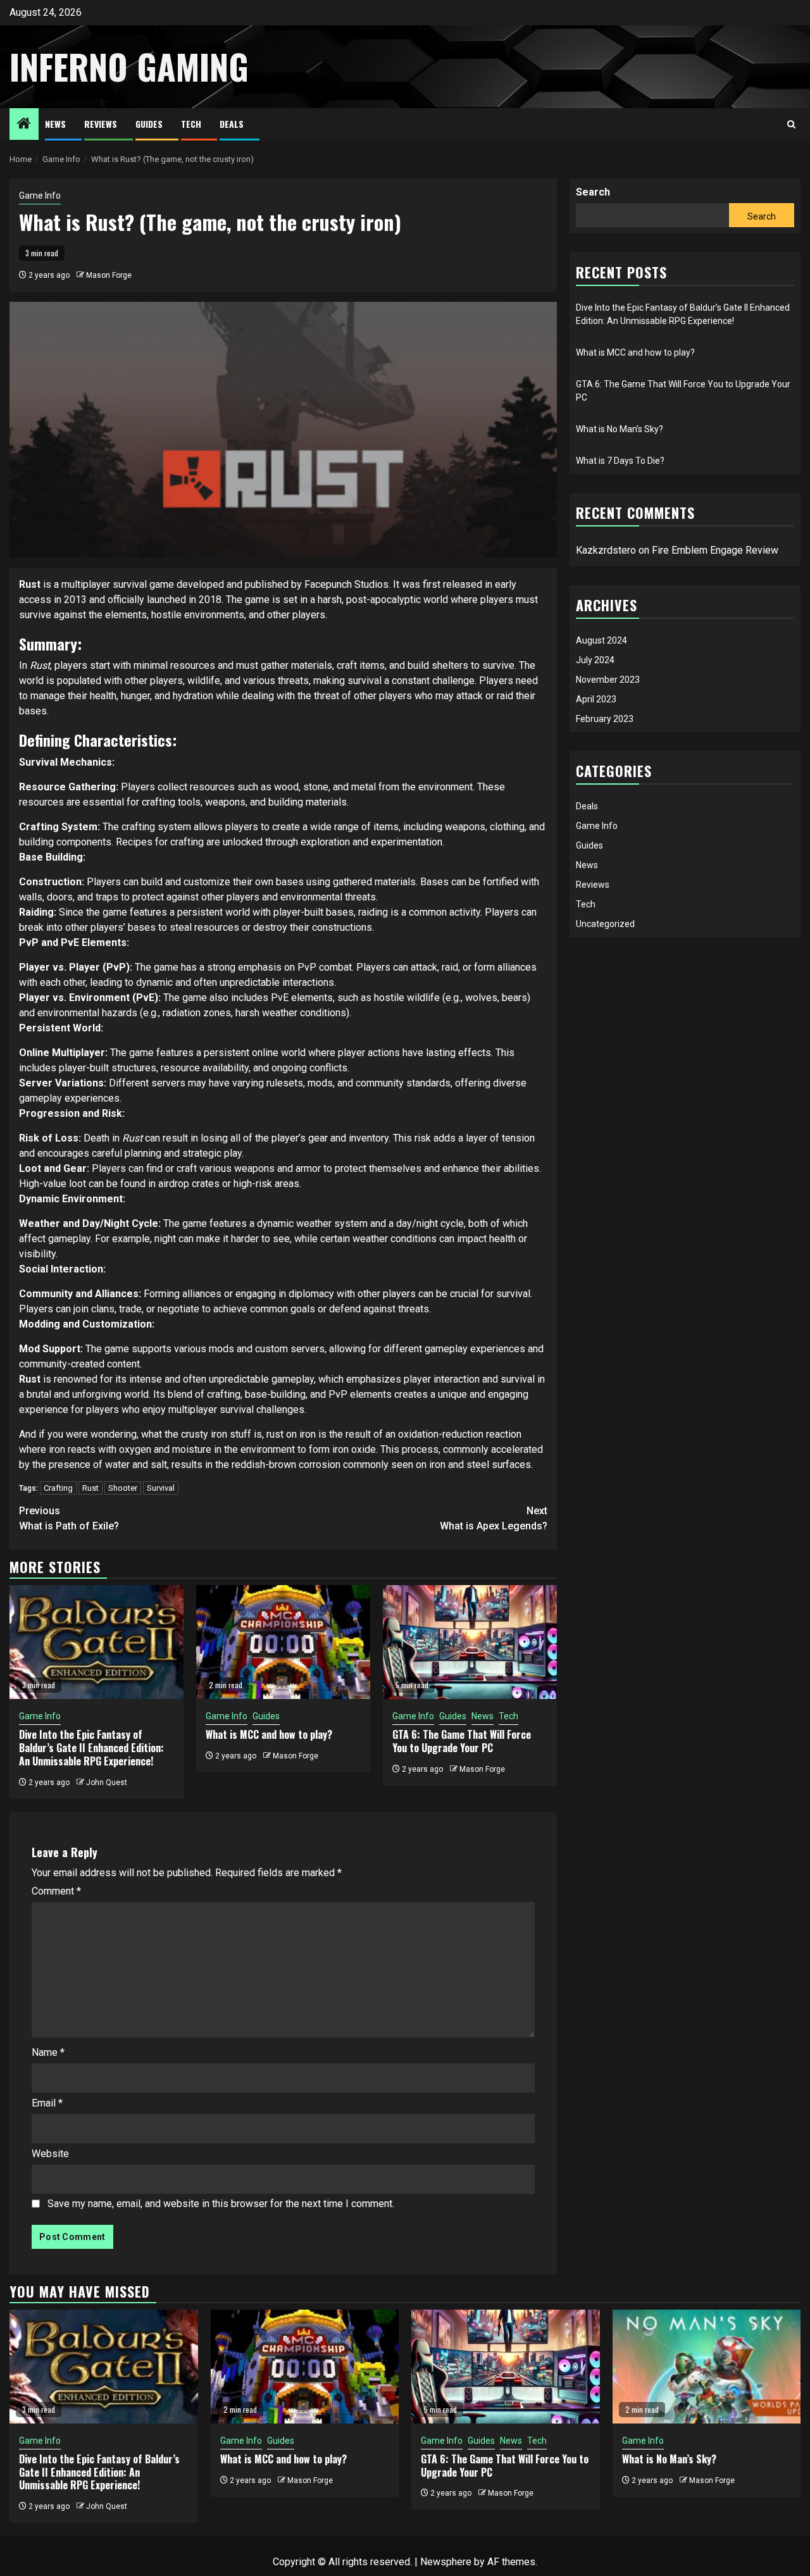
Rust (90, 1488)
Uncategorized (605, 923)
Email (47, 2103)
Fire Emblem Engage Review (715, 550)
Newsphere (446, 2562)
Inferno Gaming (129, 66)
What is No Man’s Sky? (620, 429)
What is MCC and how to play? (269, 1734)
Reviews (101, 124)
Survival (161, 1488)
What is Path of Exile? (69, 1518)
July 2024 (595, 659)
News (55, 124)
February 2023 (605, 718)
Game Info (40, 196)
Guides (149, 124)
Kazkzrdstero (606, 550)
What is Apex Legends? (494, 1518)
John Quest (107, 1783)
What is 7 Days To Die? (620, 461)
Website (50, 2154)
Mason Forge (109, 275)
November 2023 (608, 679)
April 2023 (596, 699)
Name (48, 2052)
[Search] (791, 124)
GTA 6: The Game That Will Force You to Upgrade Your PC (462, 1741)
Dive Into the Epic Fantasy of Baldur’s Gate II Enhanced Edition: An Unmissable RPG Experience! (91, 1748)
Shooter (123, 1488)
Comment (56, 1891)
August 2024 (601, 640)
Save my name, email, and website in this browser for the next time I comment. (221, 2204)
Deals (232, 124)
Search (593, 192)
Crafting (58, 1488)
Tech (191, 124)
